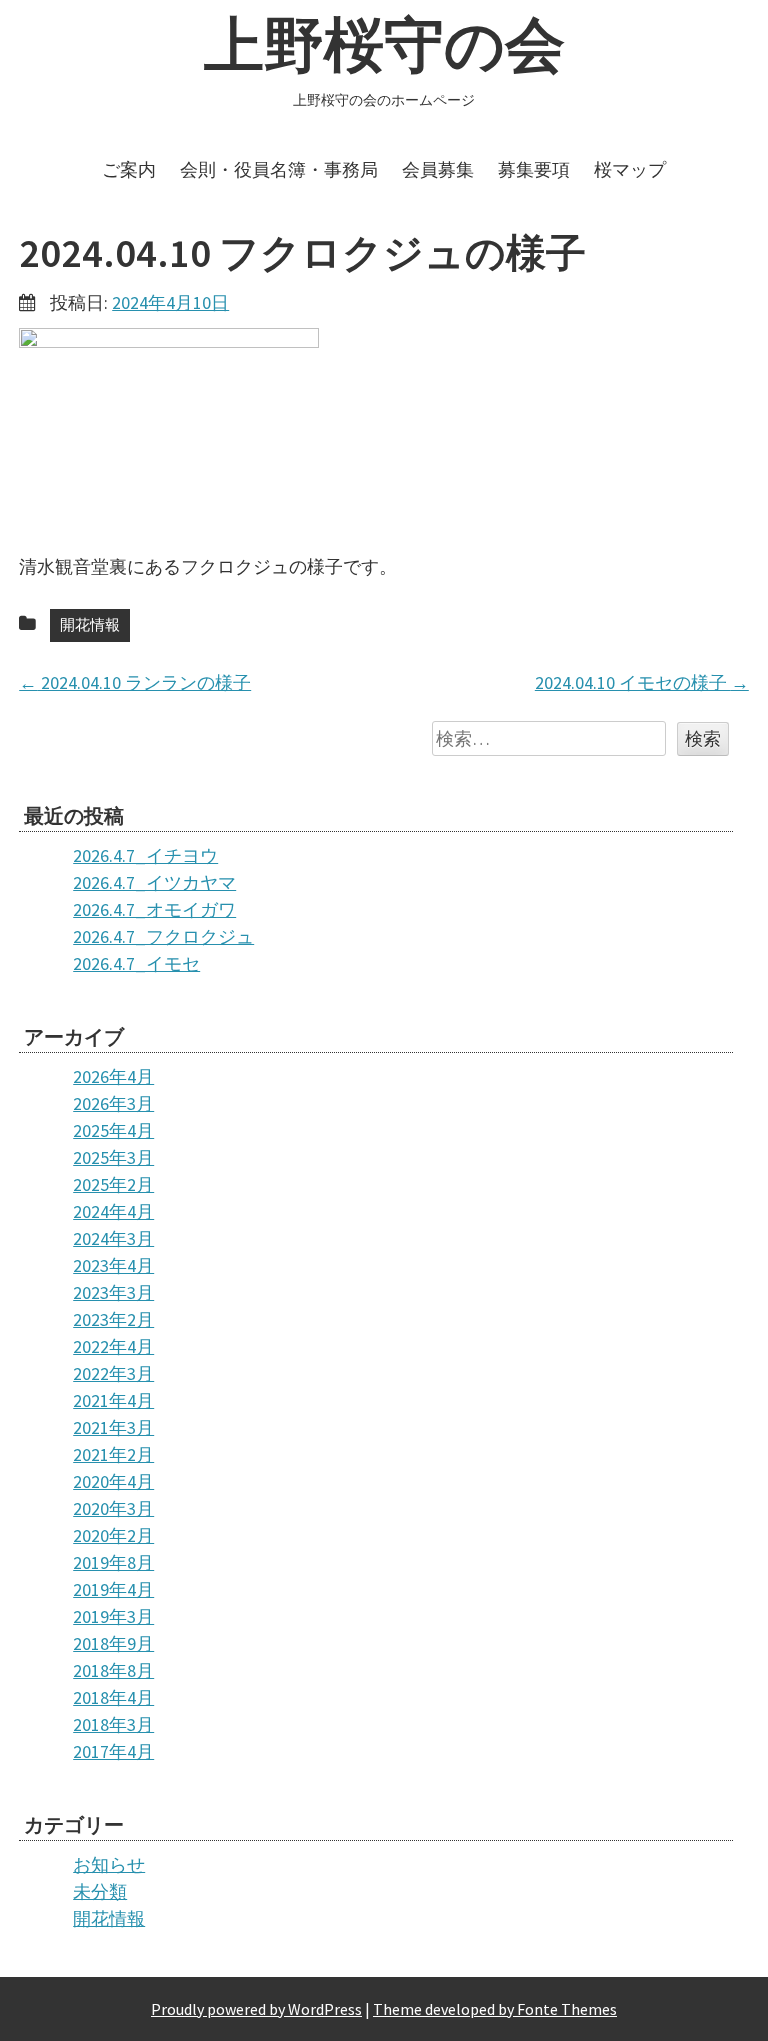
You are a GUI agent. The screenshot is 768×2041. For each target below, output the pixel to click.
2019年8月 (113, 1562)
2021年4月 (113, 1400)
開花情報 (90, 624)
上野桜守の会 (384, 44)
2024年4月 (113, 1211)
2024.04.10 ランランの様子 (135, 682)
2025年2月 (113, 1184)
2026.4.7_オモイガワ (154, 909)
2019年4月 (113, 1589)
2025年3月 (113, 1157)
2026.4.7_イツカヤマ (154, 882)
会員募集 (438, 169)
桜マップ (630, 169)
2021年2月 (113, 1454)
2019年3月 (113, 1616)
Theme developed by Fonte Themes (495, 2009)
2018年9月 (113, 1643)
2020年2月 (113, 1535)
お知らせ (109, 1864)
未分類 (100, 1891)
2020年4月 (113, 1481)
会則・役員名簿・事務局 (279, 169)
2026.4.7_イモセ (136, 963)
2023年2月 (113, 1319)
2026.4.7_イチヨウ (145, 855)
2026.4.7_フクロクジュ (163, 936)
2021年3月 (113, 1427)
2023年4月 (113, 1265)
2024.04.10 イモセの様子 (642, 682)
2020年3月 (113, 1508)
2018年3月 (113, 1724)
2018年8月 (113, 1670)
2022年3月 (113, 1373)
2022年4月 (113, 1346)
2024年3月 (113, 1238)
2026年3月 (113, 1103)
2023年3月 (113, 1292)
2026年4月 (113, 1076)
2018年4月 (113, 1697)
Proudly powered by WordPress (256, 2009)
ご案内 (129, 169)
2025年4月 (113, 1130)
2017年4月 (113, 1751)
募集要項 (534, 169)
